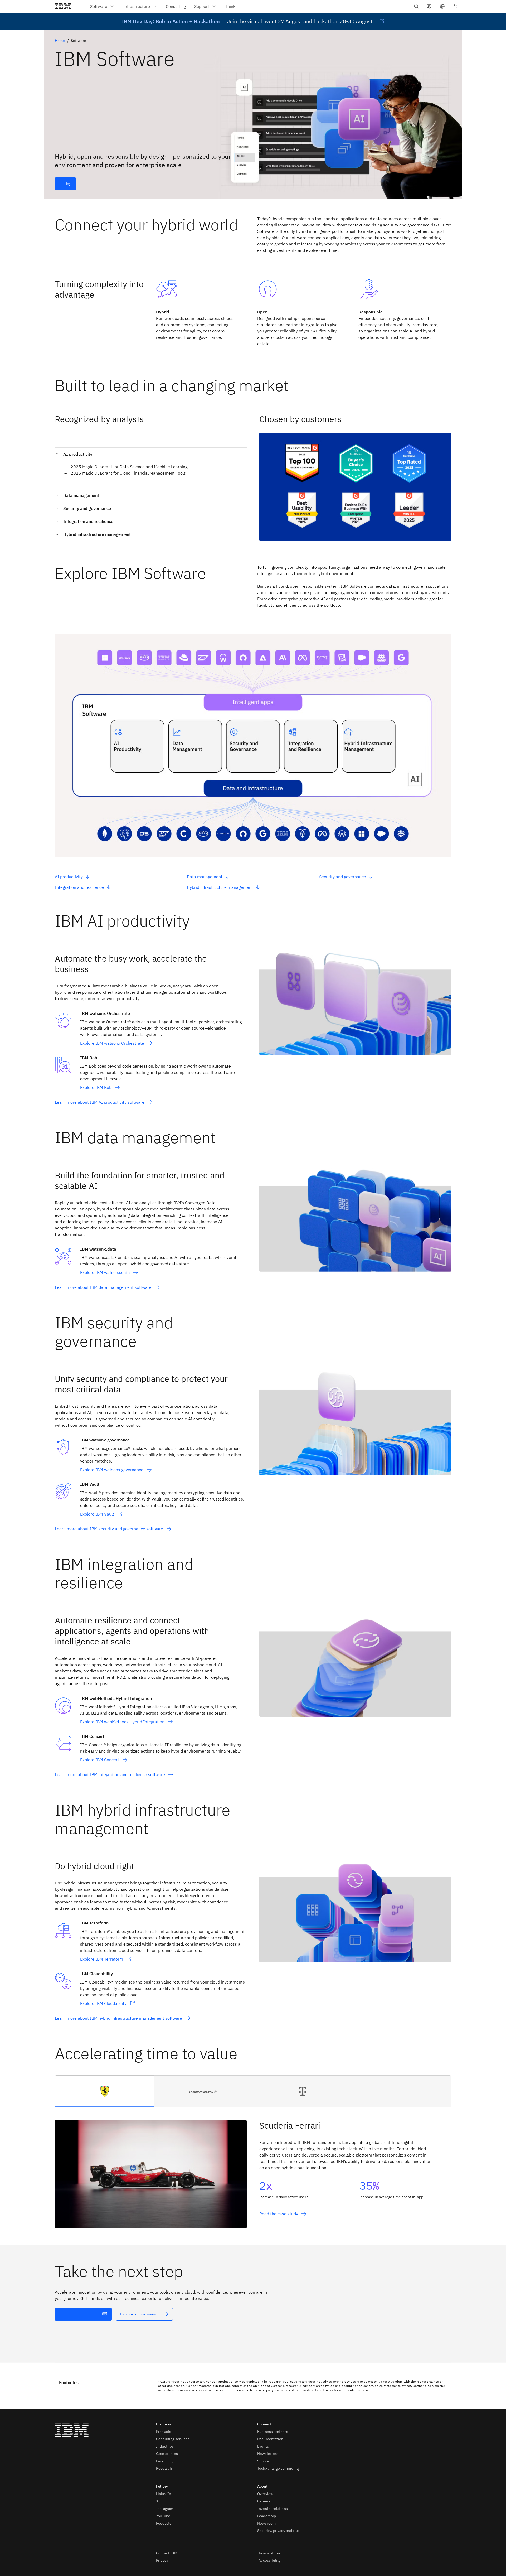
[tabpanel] (253, 2168)
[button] (442, 6)
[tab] (105, 2091)
